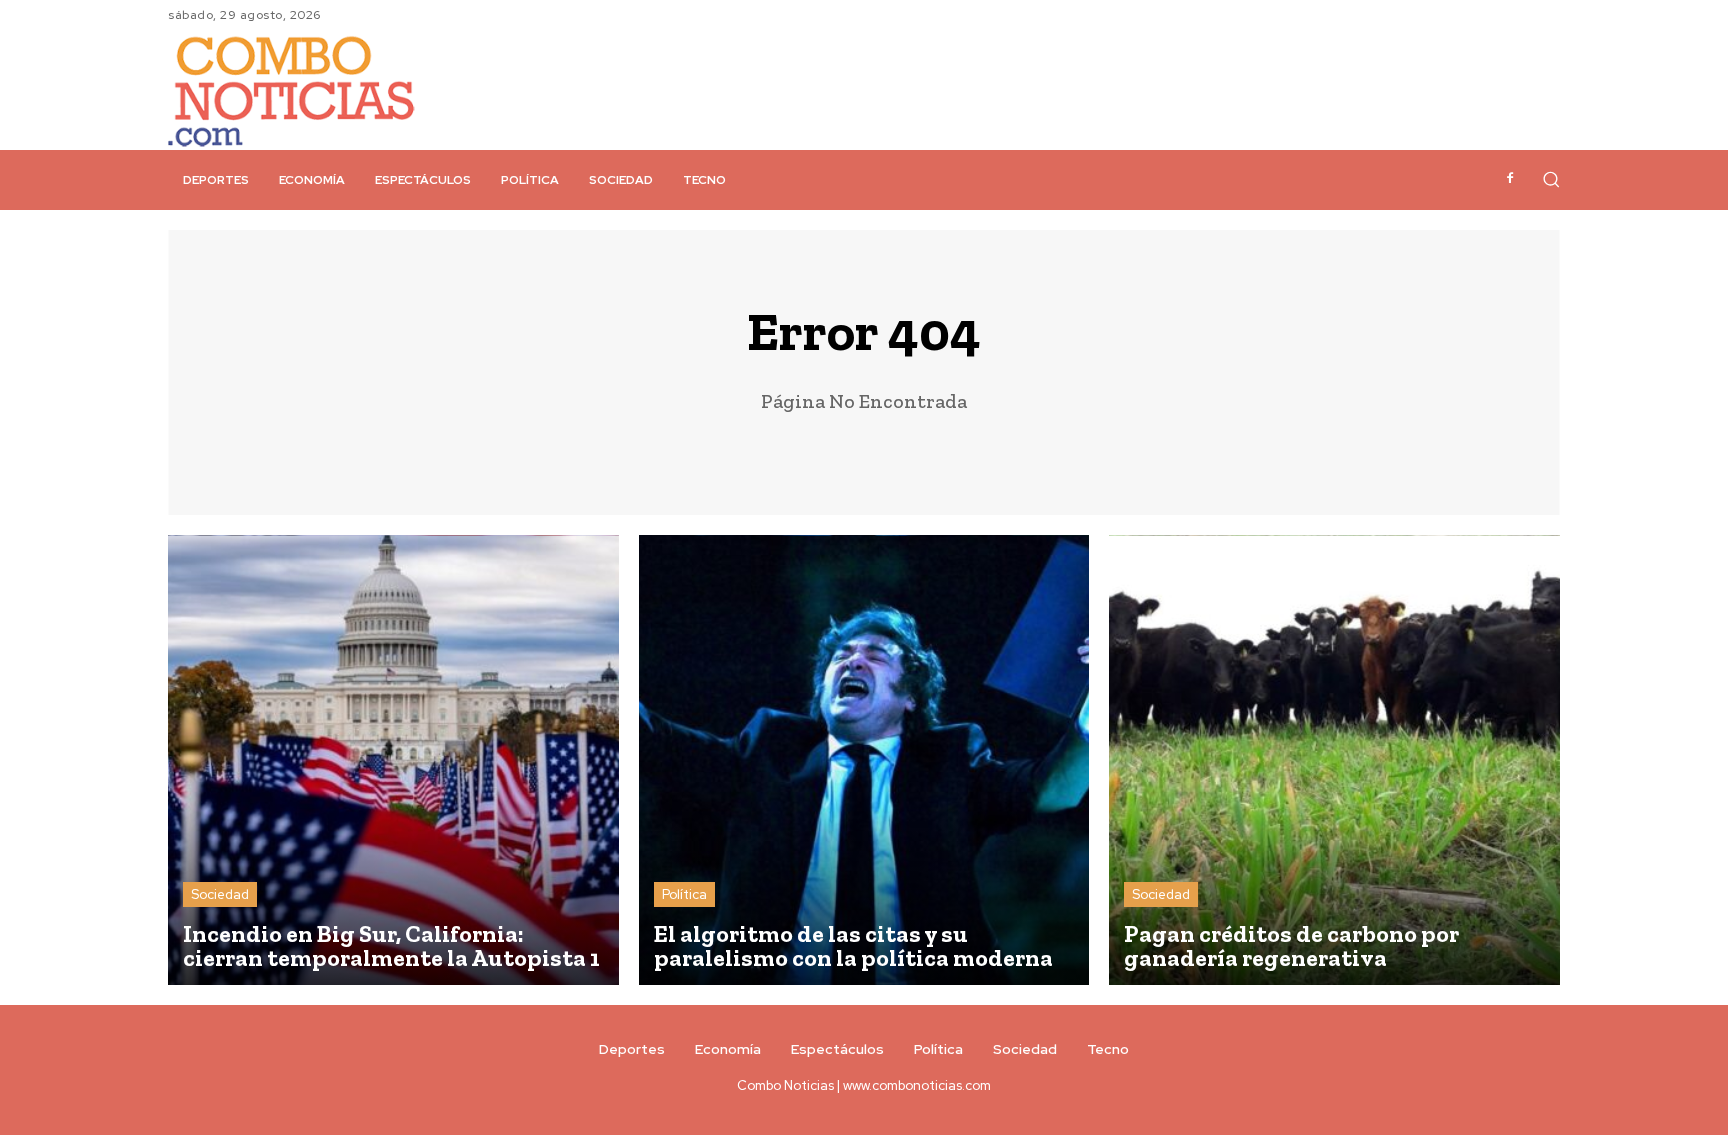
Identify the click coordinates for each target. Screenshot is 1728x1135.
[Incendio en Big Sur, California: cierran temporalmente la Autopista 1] (393, 760)
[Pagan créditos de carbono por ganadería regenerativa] (1334, 760)
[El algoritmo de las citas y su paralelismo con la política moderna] (864, 760)
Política (684, 894)
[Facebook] (1510, 179)
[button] (1551, 179)
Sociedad (220, 894)
